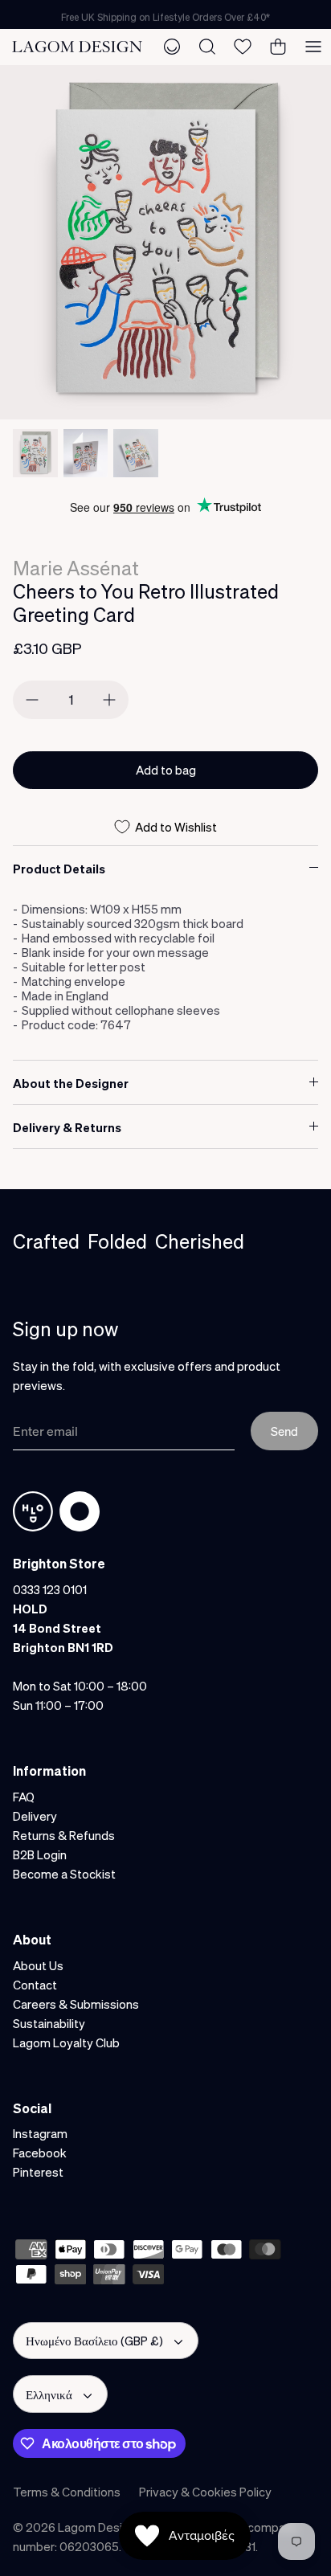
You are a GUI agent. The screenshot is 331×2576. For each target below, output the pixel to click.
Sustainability (49, 2023)
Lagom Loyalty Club (66, 2042)
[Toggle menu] (313, 47)
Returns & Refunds (64, 1835)
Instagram (40, 2133)
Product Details (59, 869)
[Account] (172, 47)
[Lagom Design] (77, 47)
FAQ (24, 1797)
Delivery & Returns (67, 1127)
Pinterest (38, 2172)
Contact (35, 1985)
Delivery (35, 1816)
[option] (165, 242)
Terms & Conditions (67, 2492)
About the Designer (71, 1083)
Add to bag (166, 770)
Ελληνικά (49, 2394)
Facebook (40, 2153)
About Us (38, 1965)
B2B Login (40, 1854)
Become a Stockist (64, 1874)
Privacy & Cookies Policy (205, 2492)
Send (284, 1431)
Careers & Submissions (76, 2004)
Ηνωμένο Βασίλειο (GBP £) (94, 2341)
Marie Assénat (76, 568)
